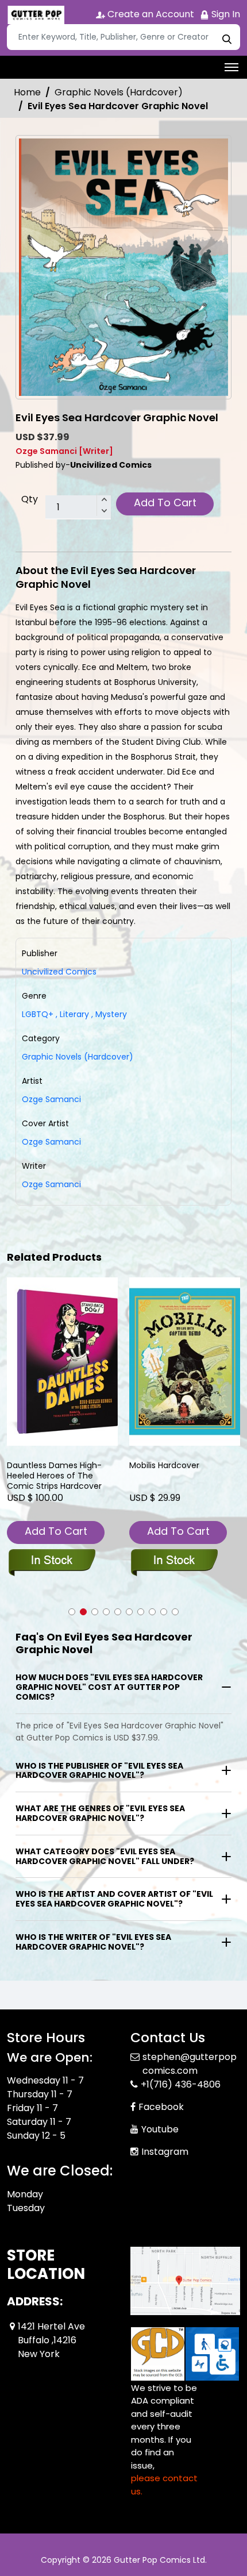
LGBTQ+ (38, 1014)
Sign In (225, 14)
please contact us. (164, 2485)
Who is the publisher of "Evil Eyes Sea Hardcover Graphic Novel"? (99, 1771)
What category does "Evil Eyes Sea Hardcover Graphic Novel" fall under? (105, 1856)
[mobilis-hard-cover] (185, 1362)
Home (27, 92)
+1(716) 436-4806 (181, 2084)
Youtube (160, 2129)
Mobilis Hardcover (164, 1466)
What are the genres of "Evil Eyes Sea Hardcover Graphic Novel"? (100, 1813)
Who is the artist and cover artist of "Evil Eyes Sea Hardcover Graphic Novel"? (114, 1899)
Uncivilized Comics (59, 972)
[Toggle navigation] (231, 67)
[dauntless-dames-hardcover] (62, 1362)
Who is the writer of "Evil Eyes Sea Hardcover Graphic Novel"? (93, 1942)
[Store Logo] (36, 15)
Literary (72, 1014)
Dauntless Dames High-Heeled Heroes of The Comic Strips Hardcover (54, 1476)
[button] (72, 1612)
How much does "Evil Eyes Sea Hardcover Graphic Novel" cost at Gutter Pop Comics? (109, 1687)
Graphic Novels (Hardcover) (119, 92)
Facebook (161, 2107)
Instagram (165, 2152)
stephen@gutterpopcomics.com (190, 2064)
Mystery (109, 1014)
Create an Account (150, 14)
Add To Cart (165, 503)
